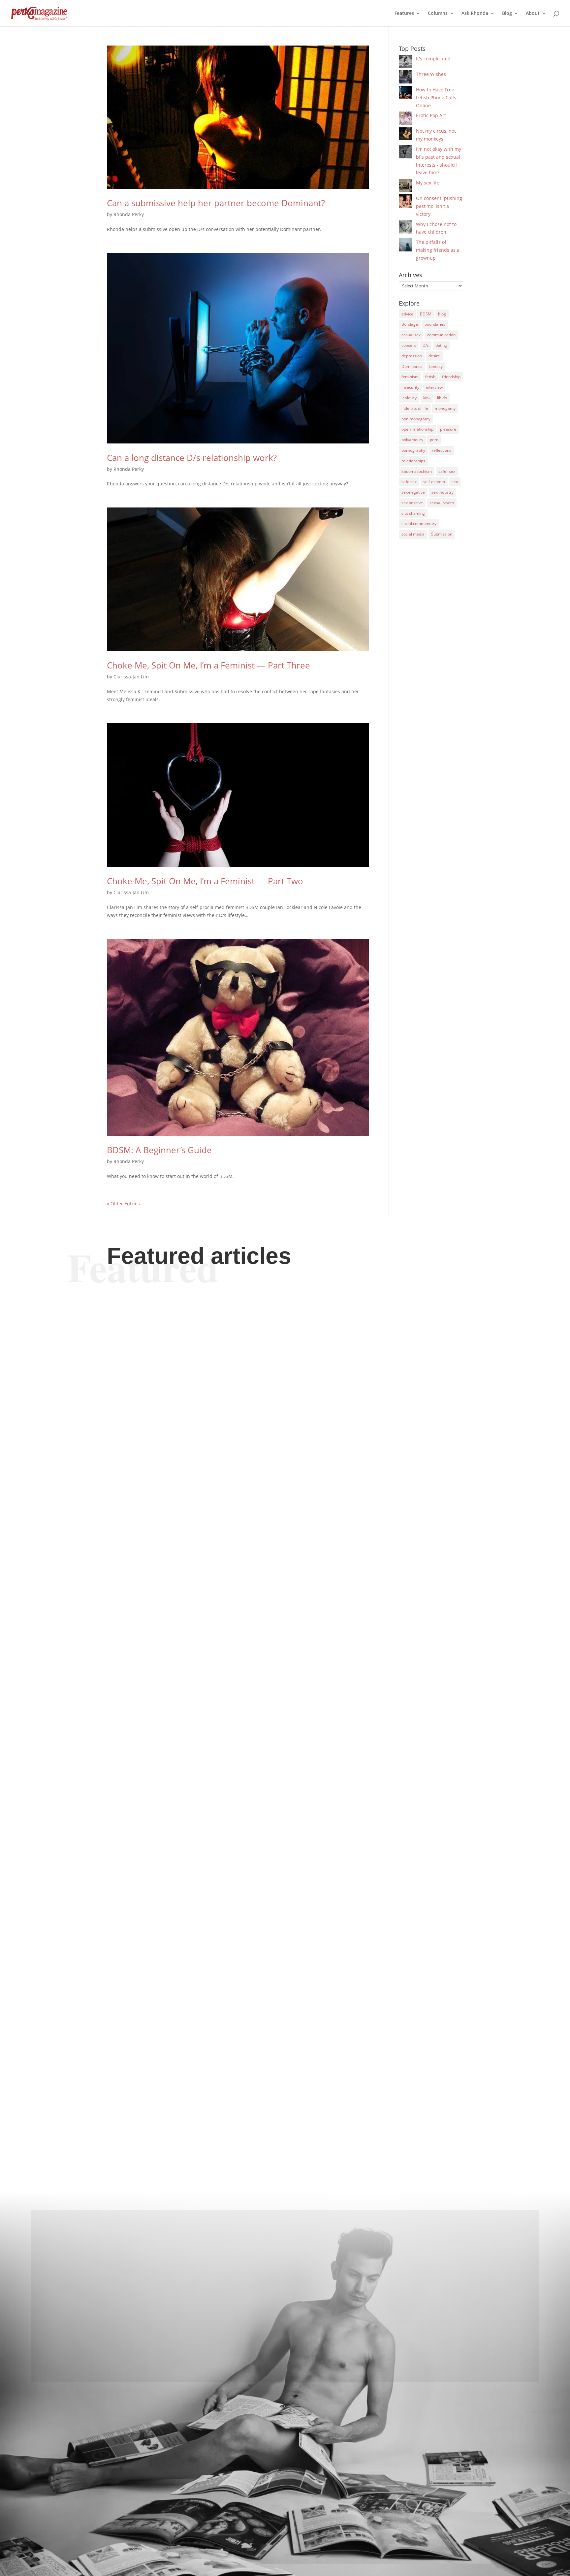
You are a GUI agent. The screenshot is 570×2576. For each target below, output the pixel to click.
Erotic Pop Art (431, 115)
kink (427, 398)
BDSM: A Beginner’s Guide (159, 1150)
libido (442, 398)
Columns (438, 14)
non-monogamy (416, 419)
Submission (442, 534)
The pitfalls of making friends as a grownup (438, 250)
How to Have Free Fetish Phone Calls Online (436, 98)
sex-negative (413, 492)
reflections (442, 450)
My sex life (428, 183)
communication (441, 335)
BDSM (426, 314)
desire (434, 356)
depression (412, 356)
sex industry (443, 492)
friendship (451, 377)
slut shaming (413, 513)
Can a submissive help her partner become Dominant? (216, 203)
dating (441, 345)
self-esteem (434, 482)
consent (409, 345)
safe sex (409, 482)
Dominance (412, 366)
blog (442, 314)
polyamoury (412, 440)
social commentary (419, 523)
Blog (507, 14)
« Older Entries (123, 1204)
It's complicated (433, 59)
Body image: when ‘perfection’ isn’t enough (199, 1547)
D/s (426, 345)
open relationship (417, 429)
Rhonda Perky (129, 214)
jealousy (409, 398)
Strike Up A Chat (146, 1820)
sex (455, 482)
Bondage (410, 324)
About (533, 14)
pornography (413, 450)
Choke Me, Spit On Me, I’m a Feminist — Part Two (205, 881)
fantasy (436, 366)
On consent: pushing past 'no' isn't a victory (439, 206)
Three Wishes (431, 74)
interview (434, 387)
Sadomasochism (417, 471)
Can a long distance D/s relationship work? (192, 458)
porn (434, 440)
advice (407, 314)
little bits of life (415, 408)
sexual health (442, 503)
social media (413, 534)
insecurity (410, 387)
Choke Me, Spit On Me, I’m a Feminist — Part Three (208, 665)
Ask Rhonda (475, 14)
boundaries (435, 324)
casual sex (411, 335)
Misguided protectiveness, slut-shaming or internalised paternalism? (251, 2098)
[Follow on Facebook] (285, 2362)
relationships (413, 461)
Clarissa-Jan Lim (131, 677)
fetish (430, 377)
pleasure (448, 429)
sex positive (412, 503)
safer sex (447, 471)
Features (404, 14)
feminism (410, 377)
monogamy (445, 408)
